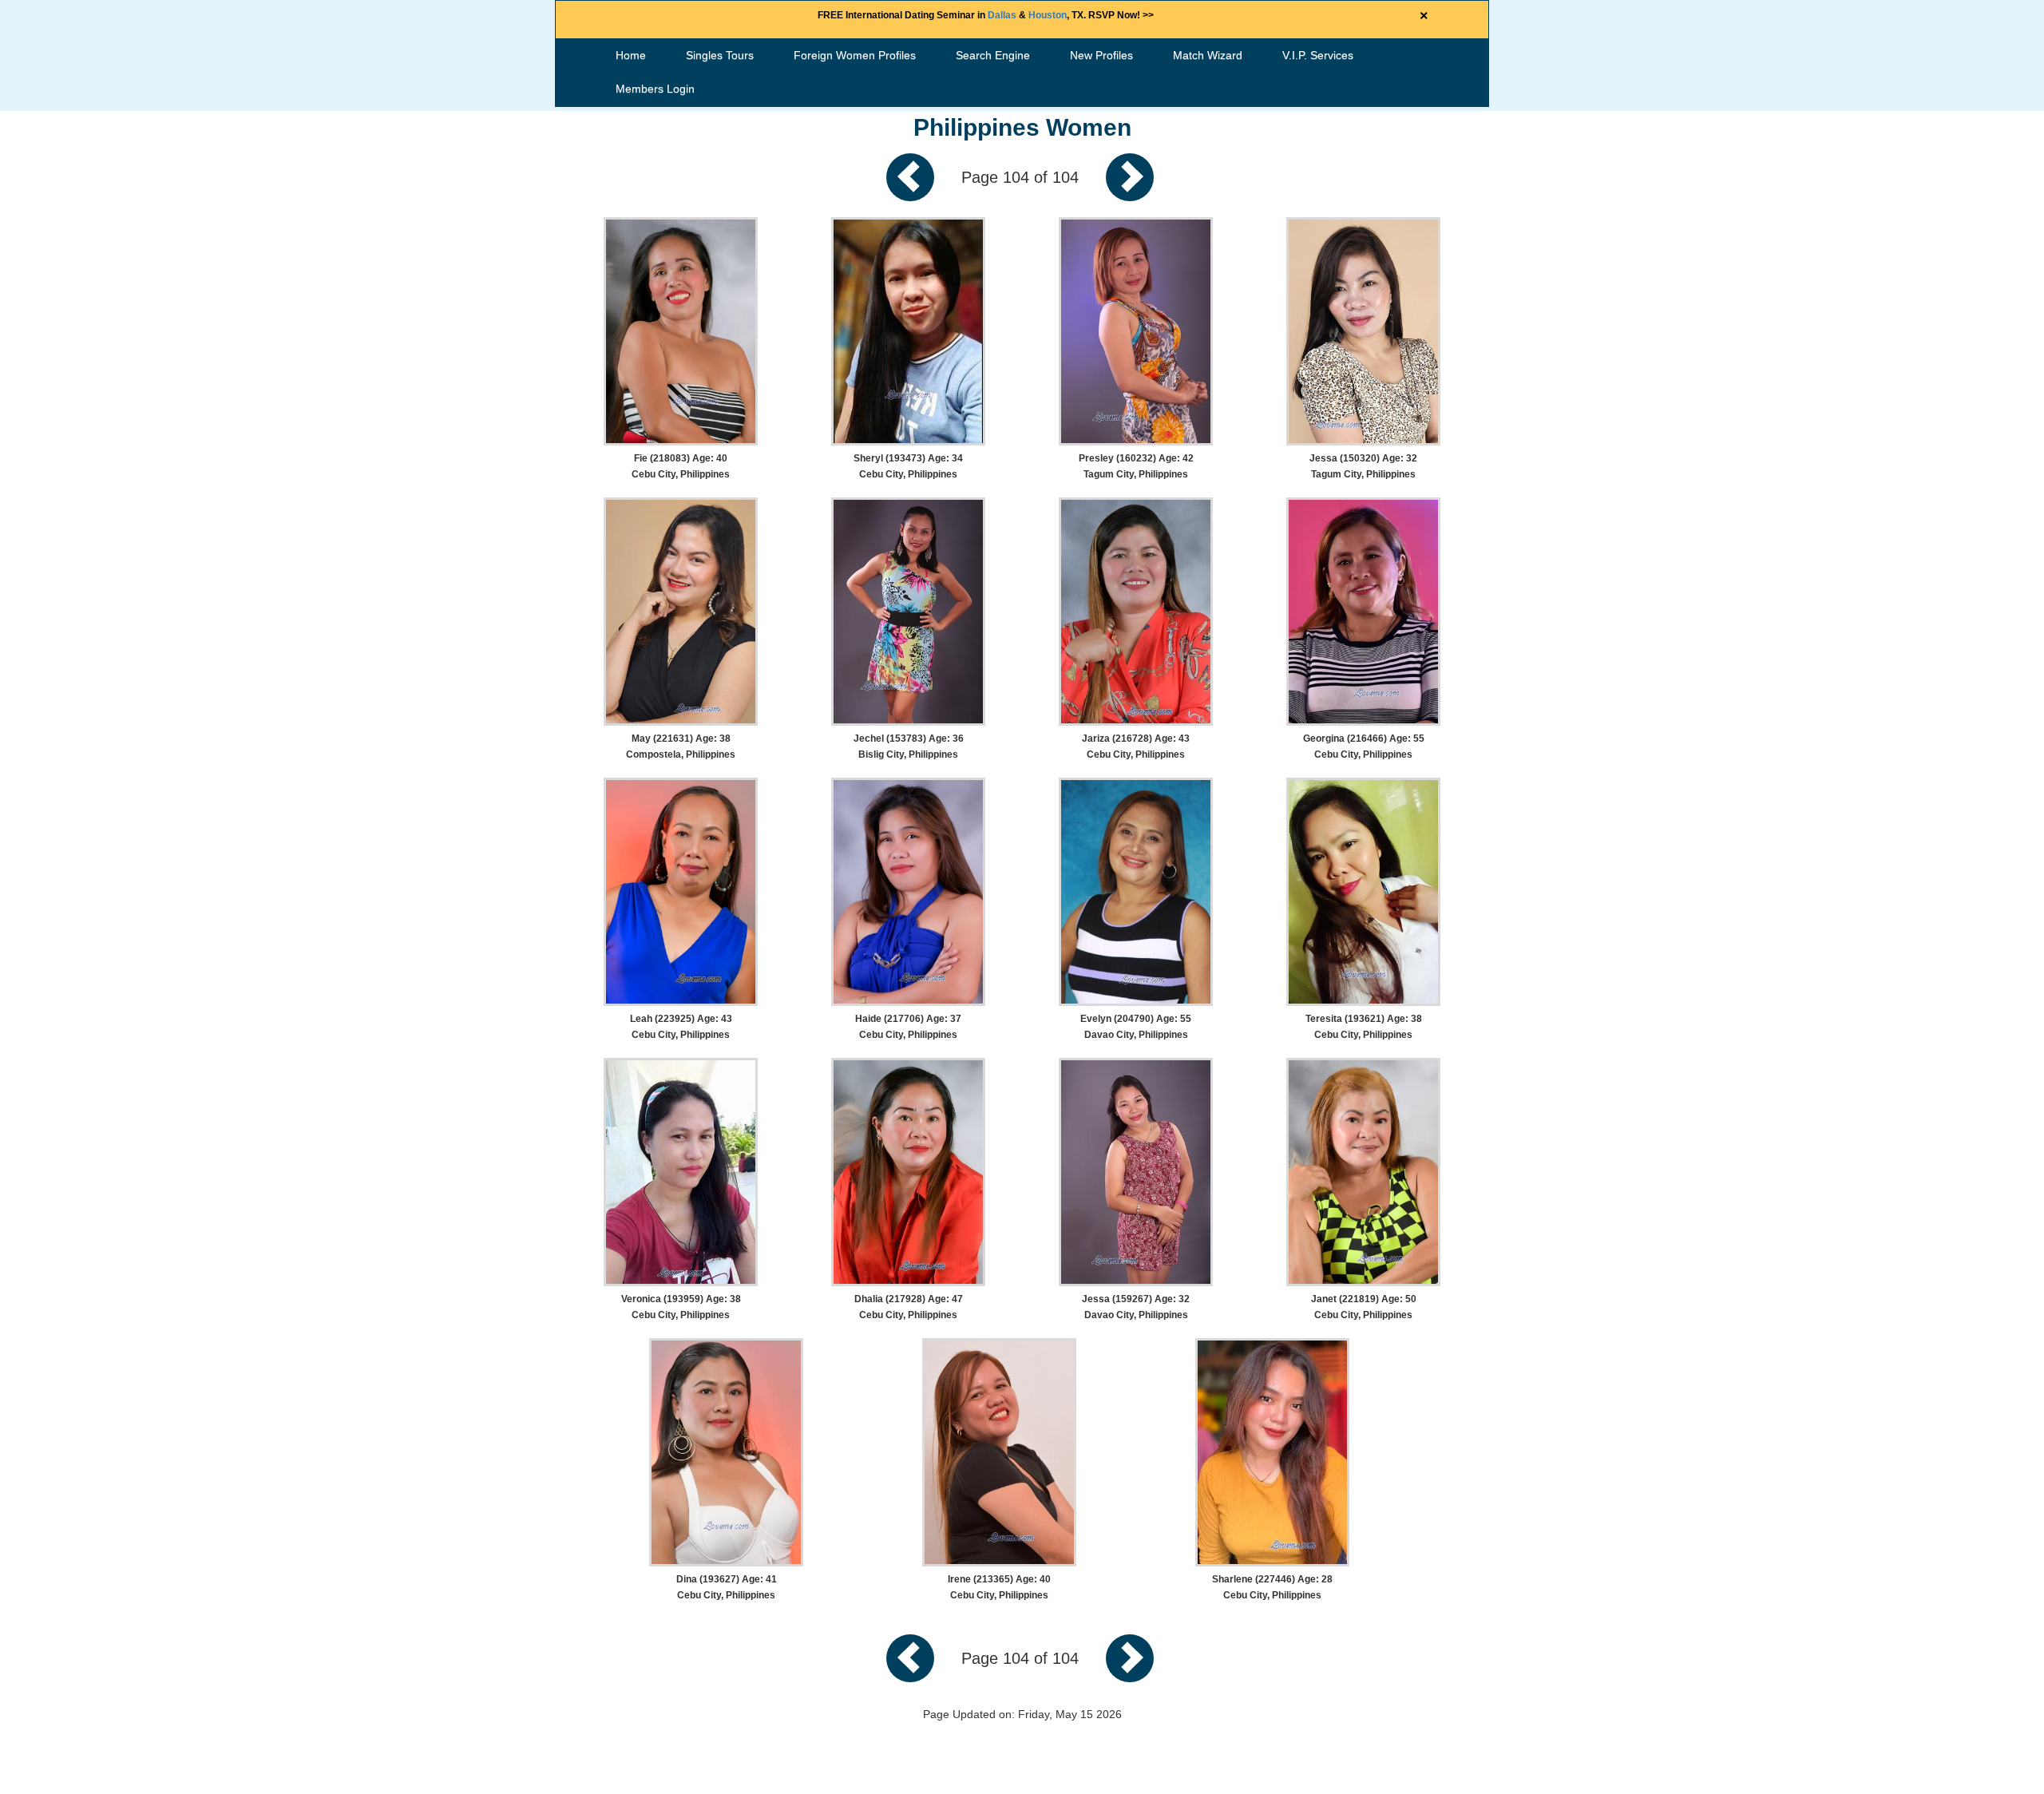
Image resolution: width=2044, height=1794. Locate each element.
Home (631, 55)
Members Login (655, 89)
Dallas (1002, 15)
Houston (1048, 15)
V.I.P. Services (1318, 55)
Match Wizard (1208, 55)
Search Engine (993, 55)
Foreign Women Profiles (855, 55)
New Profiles (1101, 55)
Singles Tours (720, 55)
